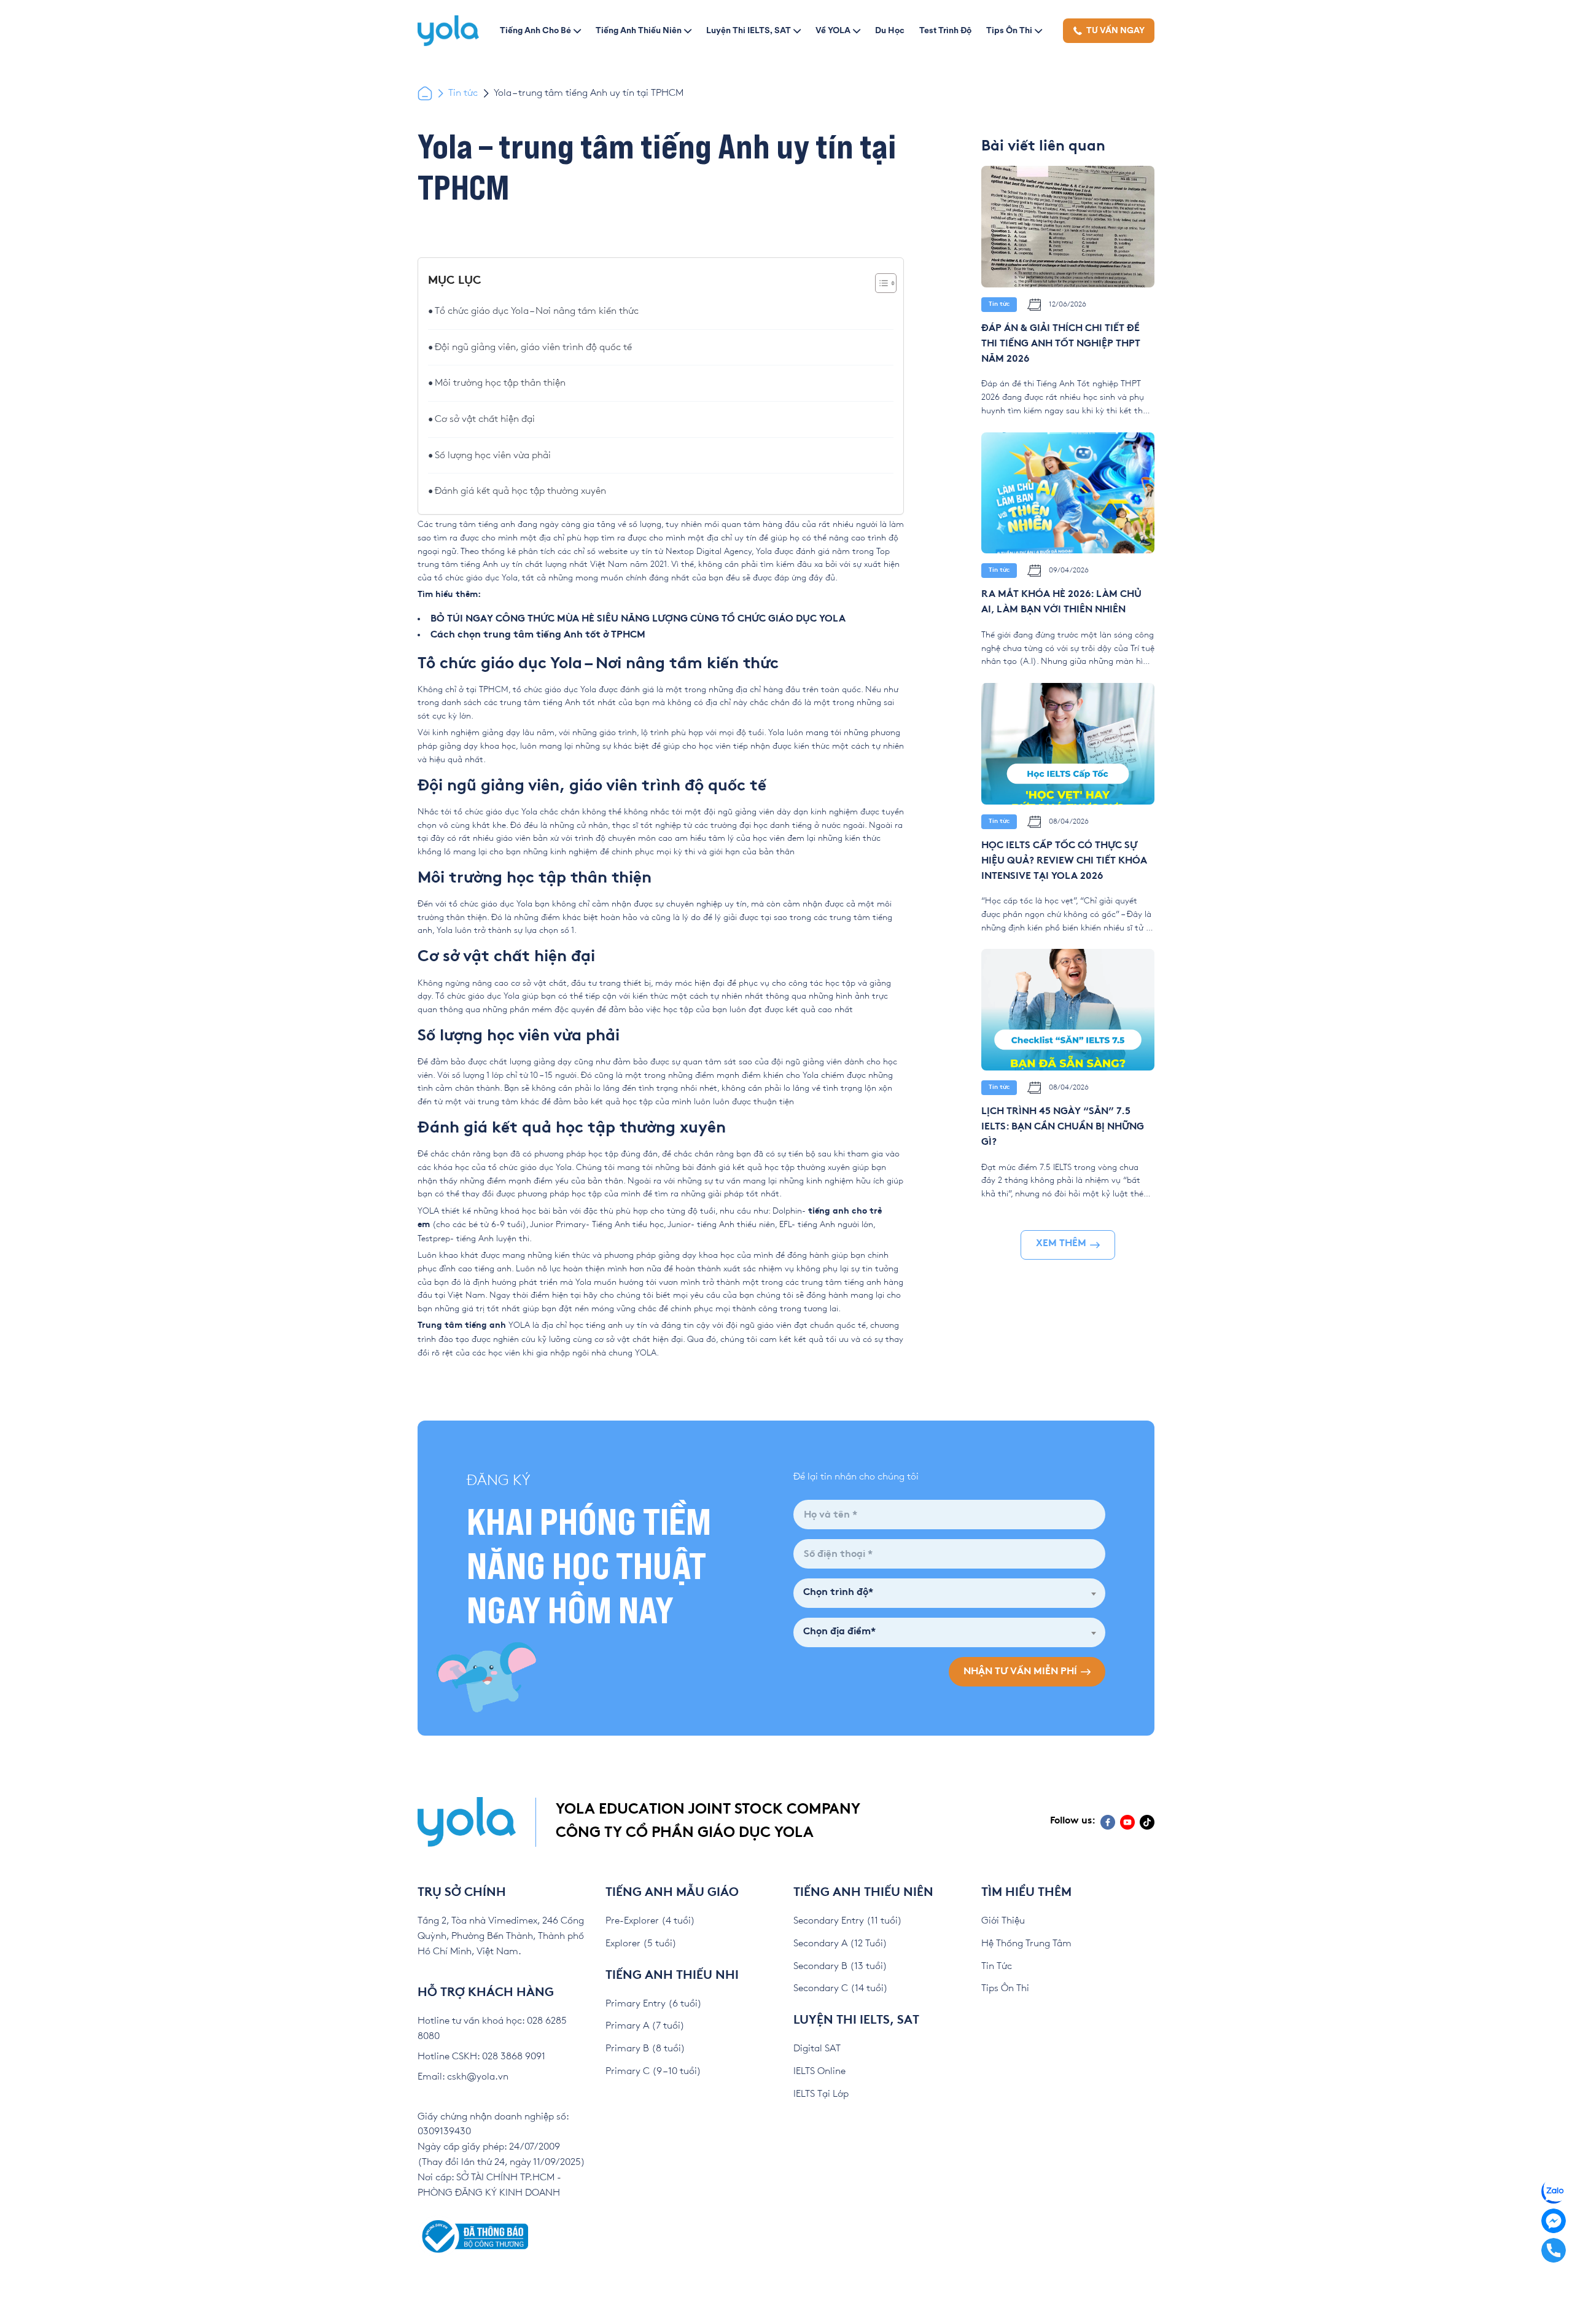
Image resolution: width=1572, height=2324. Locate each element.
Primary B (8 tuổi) (645, 2049)
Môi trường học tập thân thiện (500, 383)
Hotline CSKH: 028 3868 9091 (481, 2057)
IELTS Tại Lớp (821, 2094)
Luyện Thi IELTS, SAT (749, 30)
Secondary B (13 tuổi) (840, 1966)
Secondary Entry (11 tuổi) (848, 1921)
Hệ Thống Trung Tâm (1026, 1944)
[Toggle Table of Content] (880, 283)
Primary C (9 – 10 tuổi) (653, 2071)
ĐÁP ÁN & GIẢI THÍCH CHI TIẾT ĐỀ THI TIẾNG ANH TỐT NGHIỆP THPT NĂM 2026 (1061, 344)
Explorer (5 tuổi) (641, 1944)
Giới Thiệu (1003, 1921)
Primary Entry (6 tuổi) (654, 2004)
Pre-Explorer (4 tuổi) (650, 1921)
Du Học (890, 30)
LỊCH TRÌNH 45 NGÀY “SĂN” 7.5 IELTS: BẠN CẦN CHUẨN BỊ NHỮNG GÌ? (1063, 1127)
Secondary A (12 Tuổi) (840, 1944)
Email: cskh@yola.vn (463, 2077)
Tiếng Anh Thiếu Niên (639, 30)
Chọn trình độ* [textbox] (838, 1593)
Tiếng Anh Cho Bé (535, 30)
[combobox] (949, 1593)
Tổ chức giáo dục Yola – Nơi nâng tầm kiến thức (537, 311)
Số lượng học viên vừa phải (493, 455)
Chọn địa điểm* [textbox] (839, 1632)
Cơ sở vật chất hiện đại (485, 419)
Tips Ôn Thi (1009, 30)
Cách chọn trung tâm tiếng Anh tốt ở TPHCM (538, 635)
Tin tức (463, 93)
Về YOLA (833, 30)
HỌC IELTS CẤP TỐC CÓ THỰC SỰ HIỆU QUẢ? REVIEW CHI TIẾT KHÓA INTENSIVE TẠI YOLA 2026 (1064, 861)
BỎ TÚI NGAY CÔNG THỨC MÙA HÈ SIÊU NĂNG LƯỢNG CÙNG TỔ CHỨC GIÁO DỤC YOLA (638, 619)
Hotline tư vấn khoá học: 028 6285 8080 (492, 2029)
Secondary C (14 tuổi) (841, 1988)
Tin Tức (997, 1966)
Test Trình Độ (945, 30)
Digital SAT (817, 2049)
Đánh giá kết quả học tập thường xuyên (520, 491)
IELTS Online (819, 2071)
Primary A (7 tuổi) (645, 2026)
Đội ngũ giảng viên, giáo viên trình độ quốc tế (533, 347)
